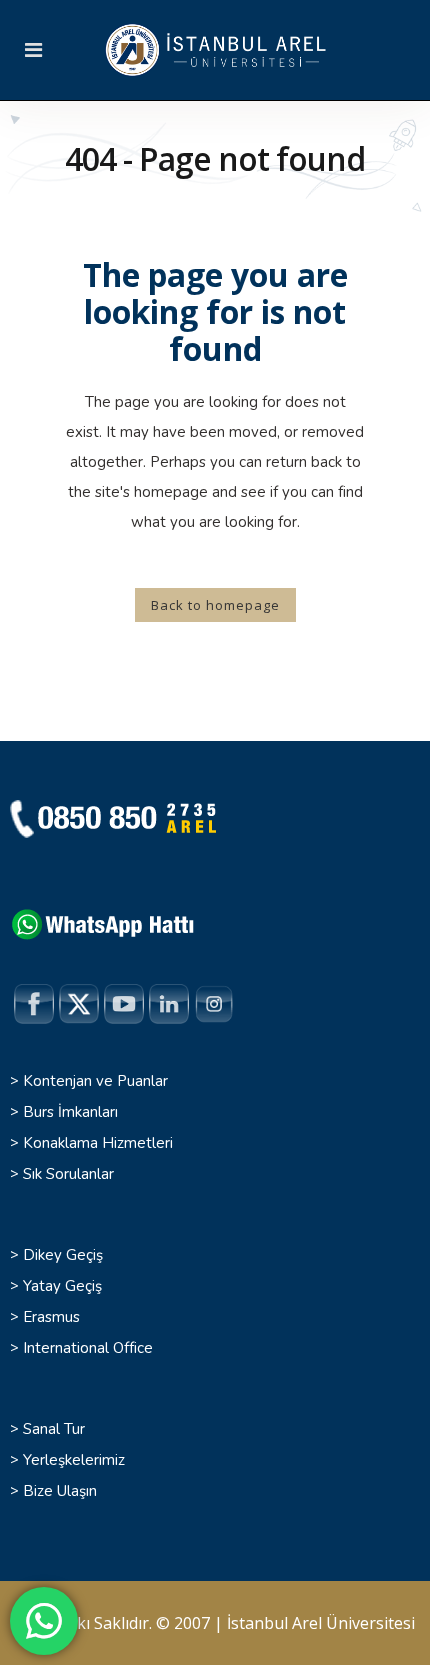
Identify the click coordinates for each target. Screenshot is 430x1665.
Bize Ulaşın (60, 1491)
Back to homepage (215, 605)
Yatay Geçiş (62, 1286)
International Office (88, 1348)
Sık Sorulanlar (68, 1174)
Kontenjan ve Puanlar (95, 1081)
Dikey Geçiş (63, 1255)
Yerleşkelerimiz (74, 1460)
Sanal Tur (54, 1429)
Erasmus (51, 1317)
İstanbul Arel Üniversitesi (321, 1623)
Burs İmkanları (70, 1112)
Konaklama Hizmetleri (98, 1143)
